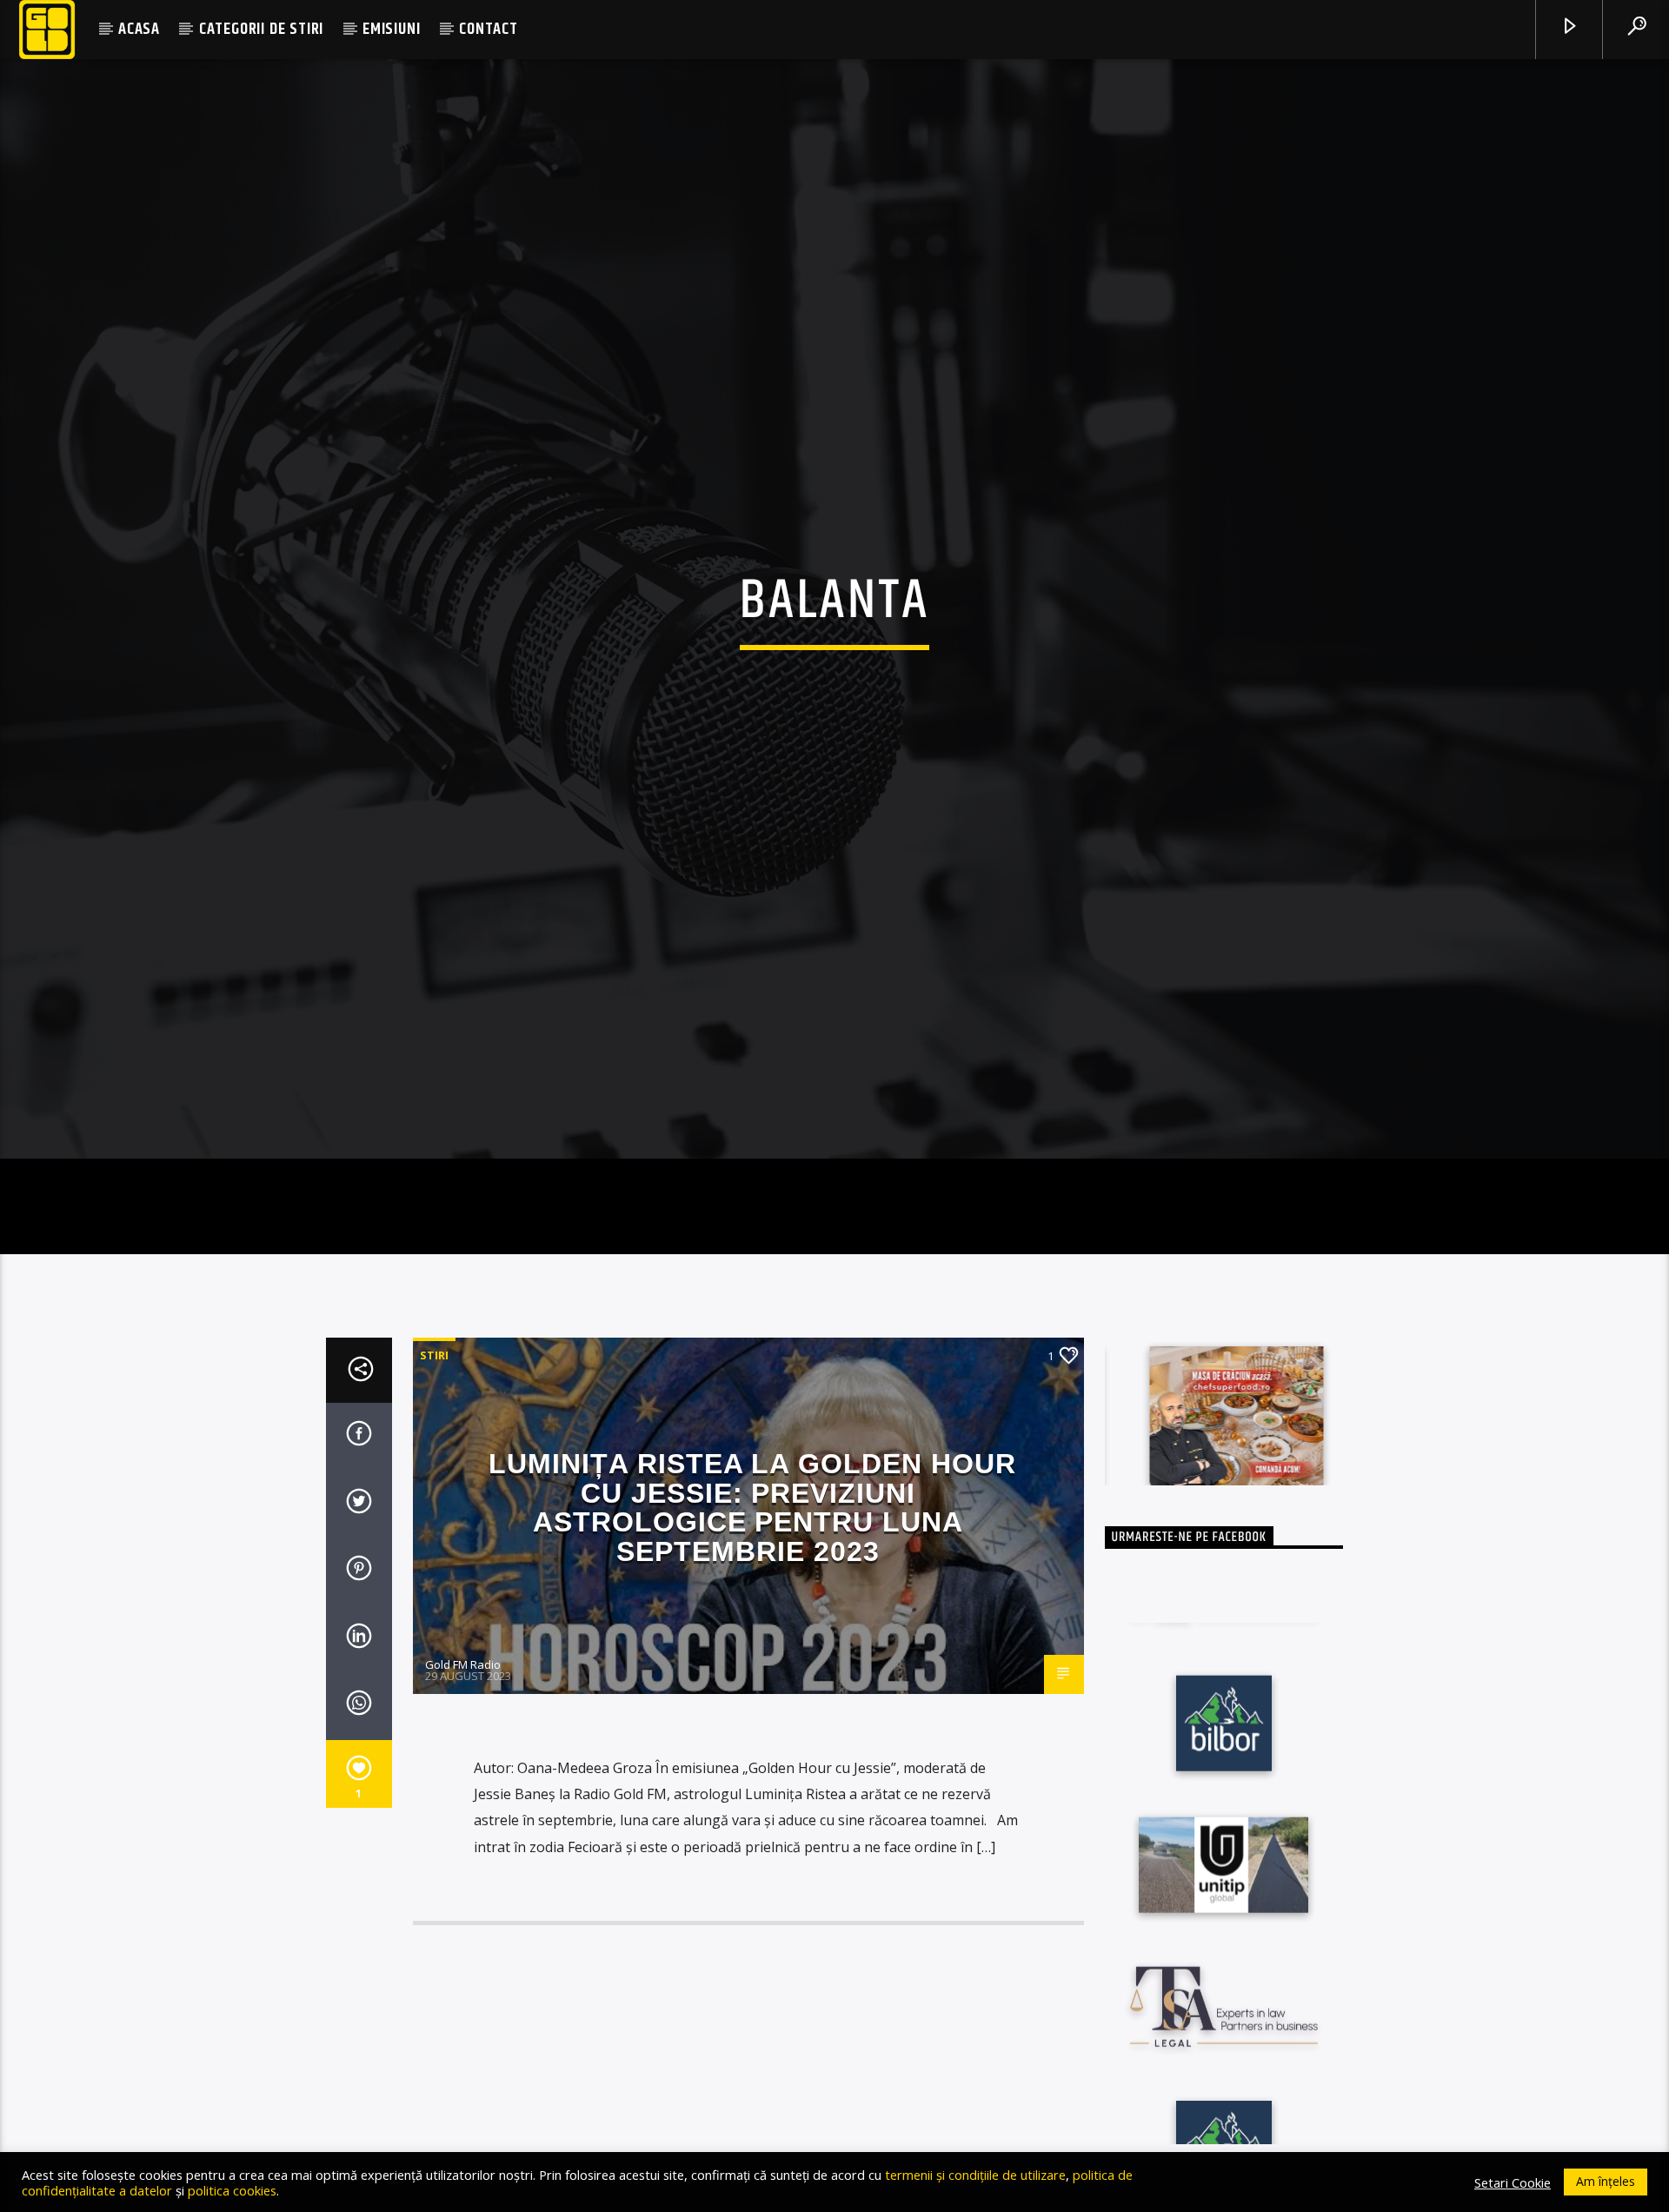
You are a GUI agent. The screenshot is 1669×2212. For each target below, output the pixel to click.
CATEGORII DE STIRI (261, 29)
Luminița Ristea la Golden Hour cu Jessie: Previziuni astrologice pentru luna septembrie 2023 (752, 1588)
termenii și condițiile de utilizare (975, 2175)
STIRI (434, 1435)
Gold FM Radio (463, 1744)
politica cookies (232, 2190)
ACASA (139, 29)
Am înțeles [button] (1606, 2181)
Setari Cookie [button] (1513, 2182)
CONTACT (489, 29)
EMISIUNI (391, 29)
